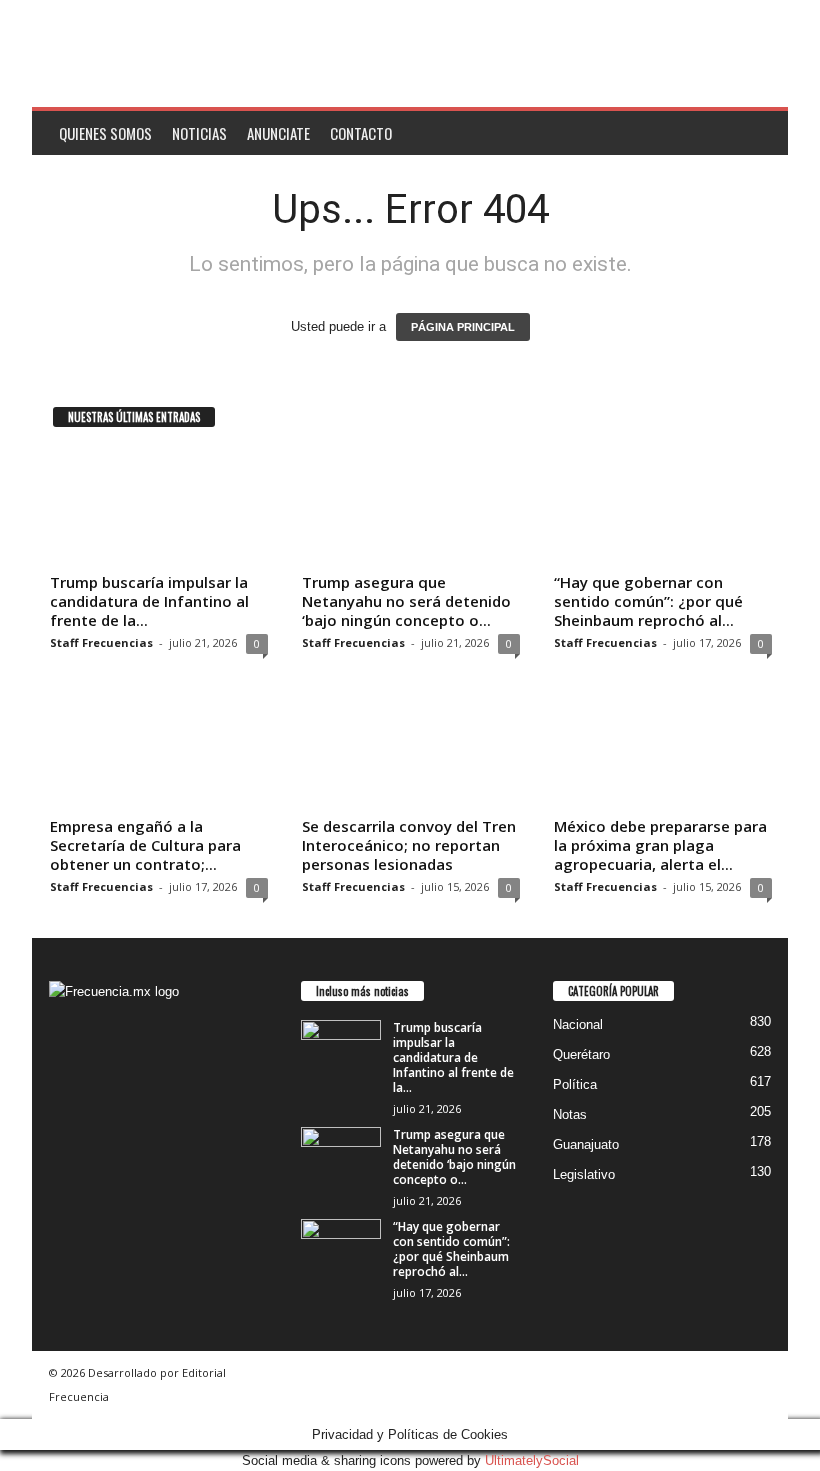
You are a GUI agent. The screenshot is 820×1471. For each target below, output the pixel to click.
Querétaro (581, 1054)
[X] (108, 1127)
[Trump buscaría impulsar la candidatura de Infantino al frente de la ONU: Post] (159, 507)
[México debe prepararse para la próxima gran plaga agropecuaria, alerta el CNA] (663, 751)
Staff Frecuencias (101, 642)
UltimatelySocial (532, 1460)
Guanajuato (586, 1144)
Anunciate (278, 133)
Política (575, 1084)
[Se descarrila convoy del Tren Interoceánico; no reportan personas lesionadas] (411, 751)
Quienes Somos (105, 133)
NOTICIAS (199, 133)
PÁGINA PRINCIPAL (463, 327)
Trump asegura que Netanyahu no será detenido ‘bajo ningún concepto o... (406, 601)
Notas (570, 1114)
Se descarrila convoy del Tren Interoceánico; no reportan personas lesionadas (409, 845)
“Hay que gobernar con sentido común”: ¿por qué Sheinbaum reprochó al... (648, 601)
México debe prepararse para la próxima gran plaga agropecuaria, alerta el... (660, 845)
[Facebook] (69, 1127)
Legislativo (584, 1174)
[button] (758, 133)
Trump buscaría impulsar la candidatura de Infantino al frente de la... (149, 601)
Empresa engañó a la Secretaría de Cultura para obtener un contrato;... (145, 845)
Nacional (578, 1024)
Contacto (361, 133)
